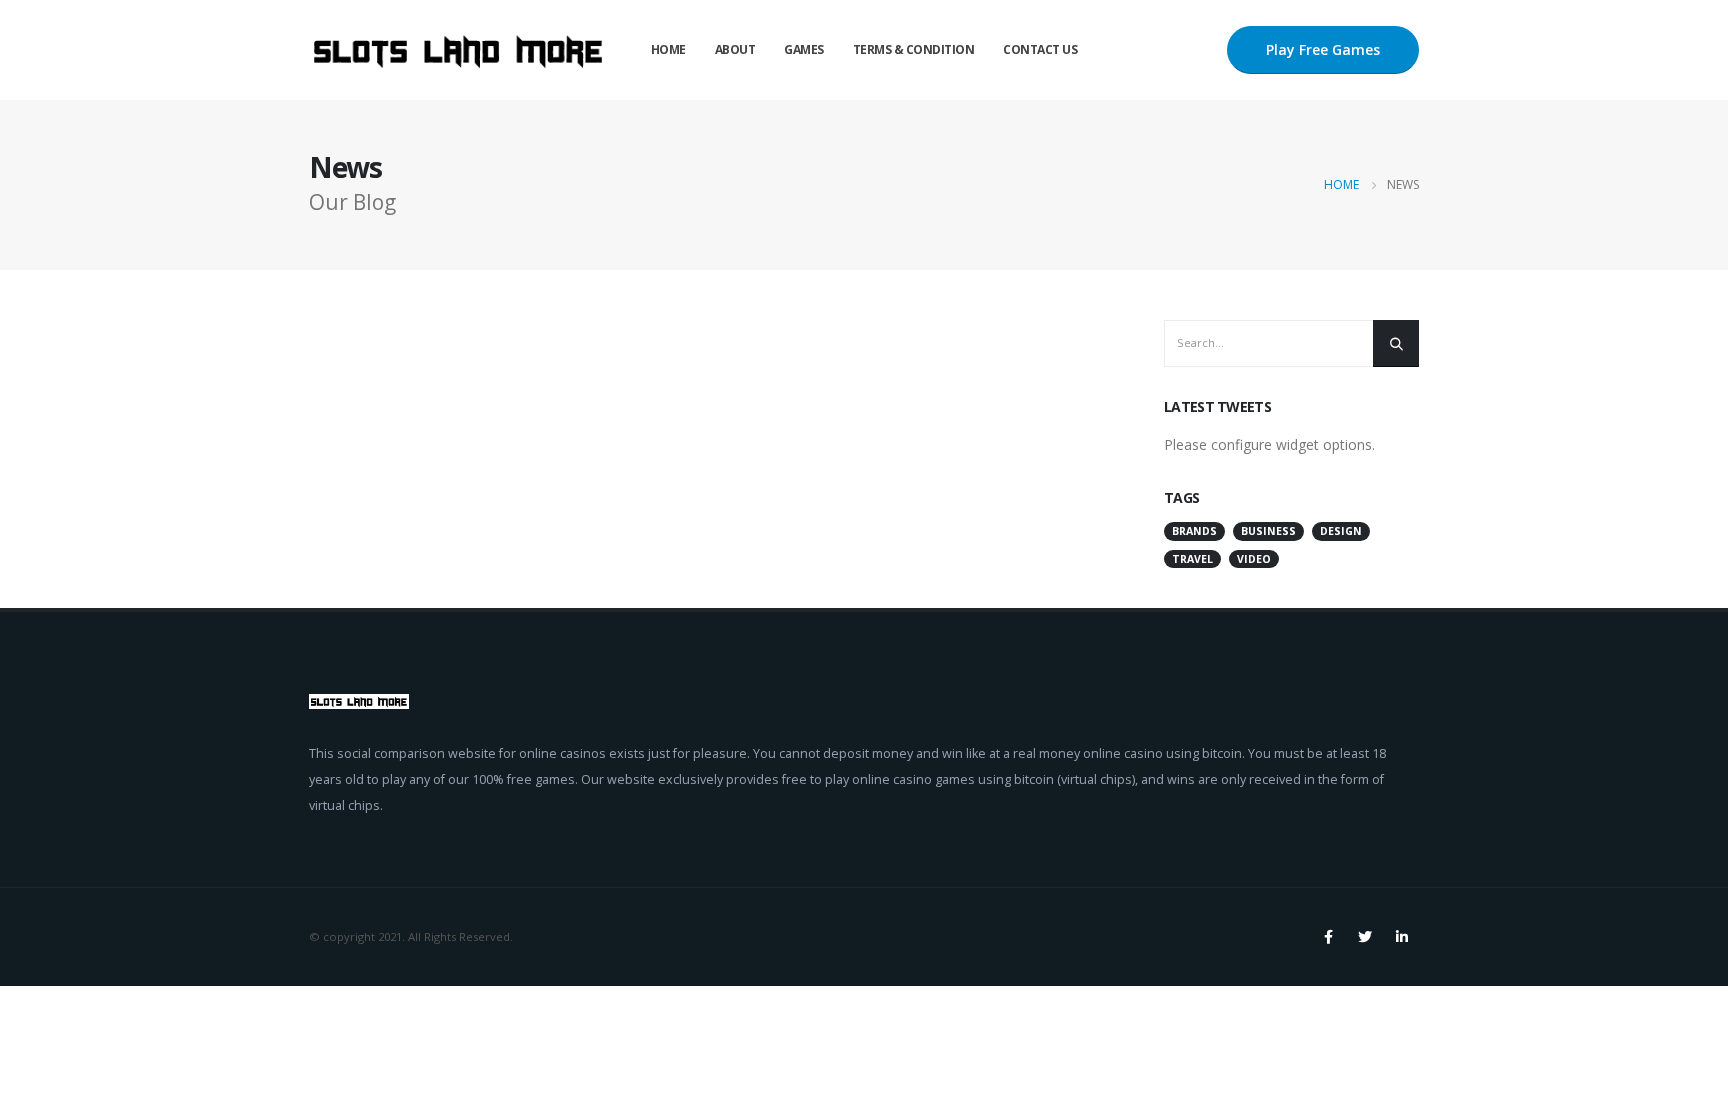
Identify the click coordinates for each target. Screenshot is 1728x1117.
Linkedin (1402, 937)
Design (1341, 531)
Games (804, 49)
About (735, 49)
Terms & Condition (914, 49)
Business (1268, 531)
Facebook (1328, 937)
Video (1254, 559)
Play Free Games (1323, 49)
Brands (1194, 531)
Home (668, 49)
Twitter (1365, 937)
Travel (1192, 559)
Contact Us (1040, 49)
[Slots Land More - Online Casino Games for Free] (459, 50)
